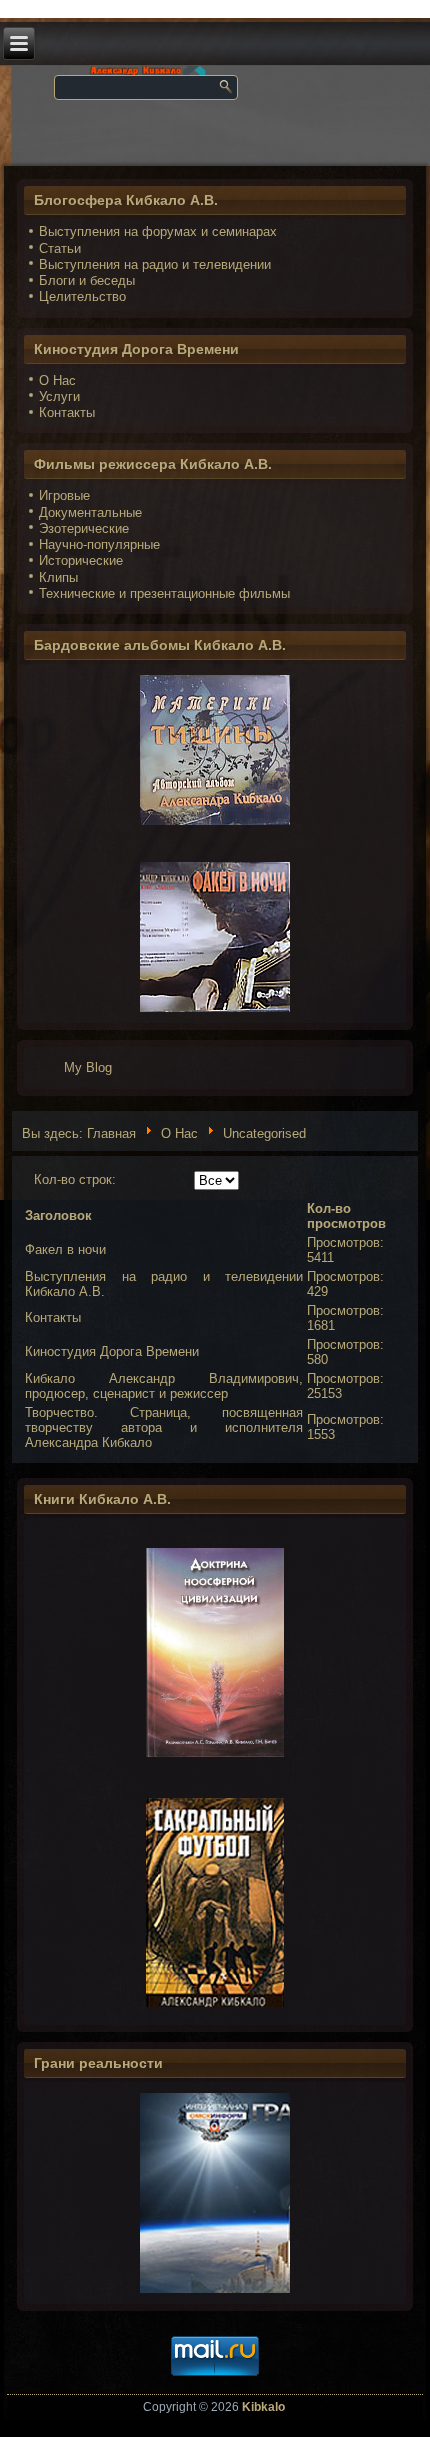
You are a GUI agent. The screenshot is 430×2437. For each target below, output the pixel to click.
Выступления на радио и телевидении (155, 264)
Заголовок (58, 1215)
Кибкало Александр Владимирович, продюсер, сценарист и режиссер (164, 1386)
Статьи (60, 248)
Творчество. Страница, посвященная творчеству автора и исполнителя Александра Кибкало (164, 1427)
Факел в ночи (65, 1249)
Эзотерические (84, 528)
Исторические (81, 560)
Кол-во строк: (75, 1179)
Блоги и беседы (87, 280)
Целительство (82, 296)
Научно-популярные (99, 544)
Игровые (64, 495)
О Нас (57, 380)
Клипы (58, 577)
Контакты (67, 412)
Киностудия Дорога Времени (112, 1351)
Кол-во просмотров (346, 1216)
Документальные (90, 512)
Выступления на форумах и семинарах (158, 231)
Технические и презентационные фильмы (164, 593)
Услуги (59, 396)
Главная (111, 1133)
